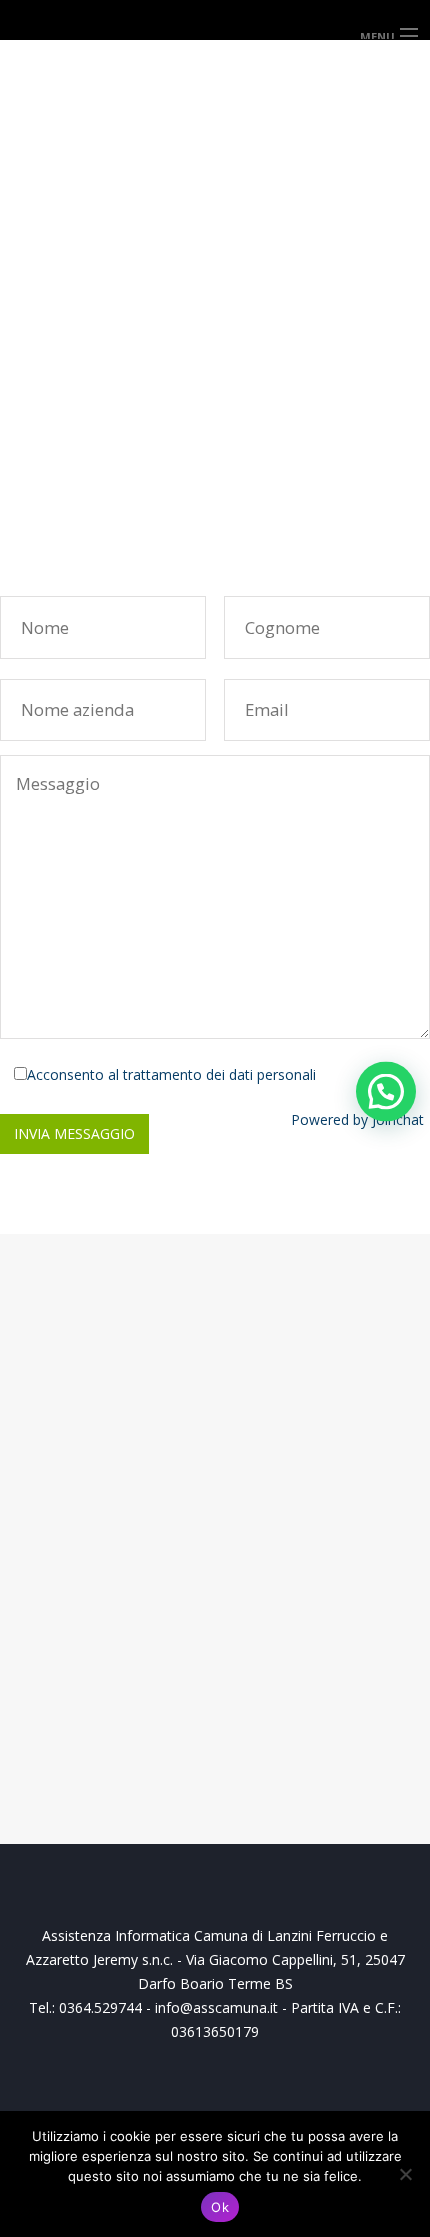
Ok (220, 2207)
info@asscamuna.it (114, 445)
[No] (405, 2174)
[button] (386, 1091)
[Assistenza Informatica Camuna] (215, 19)
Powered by (357, 1118)
